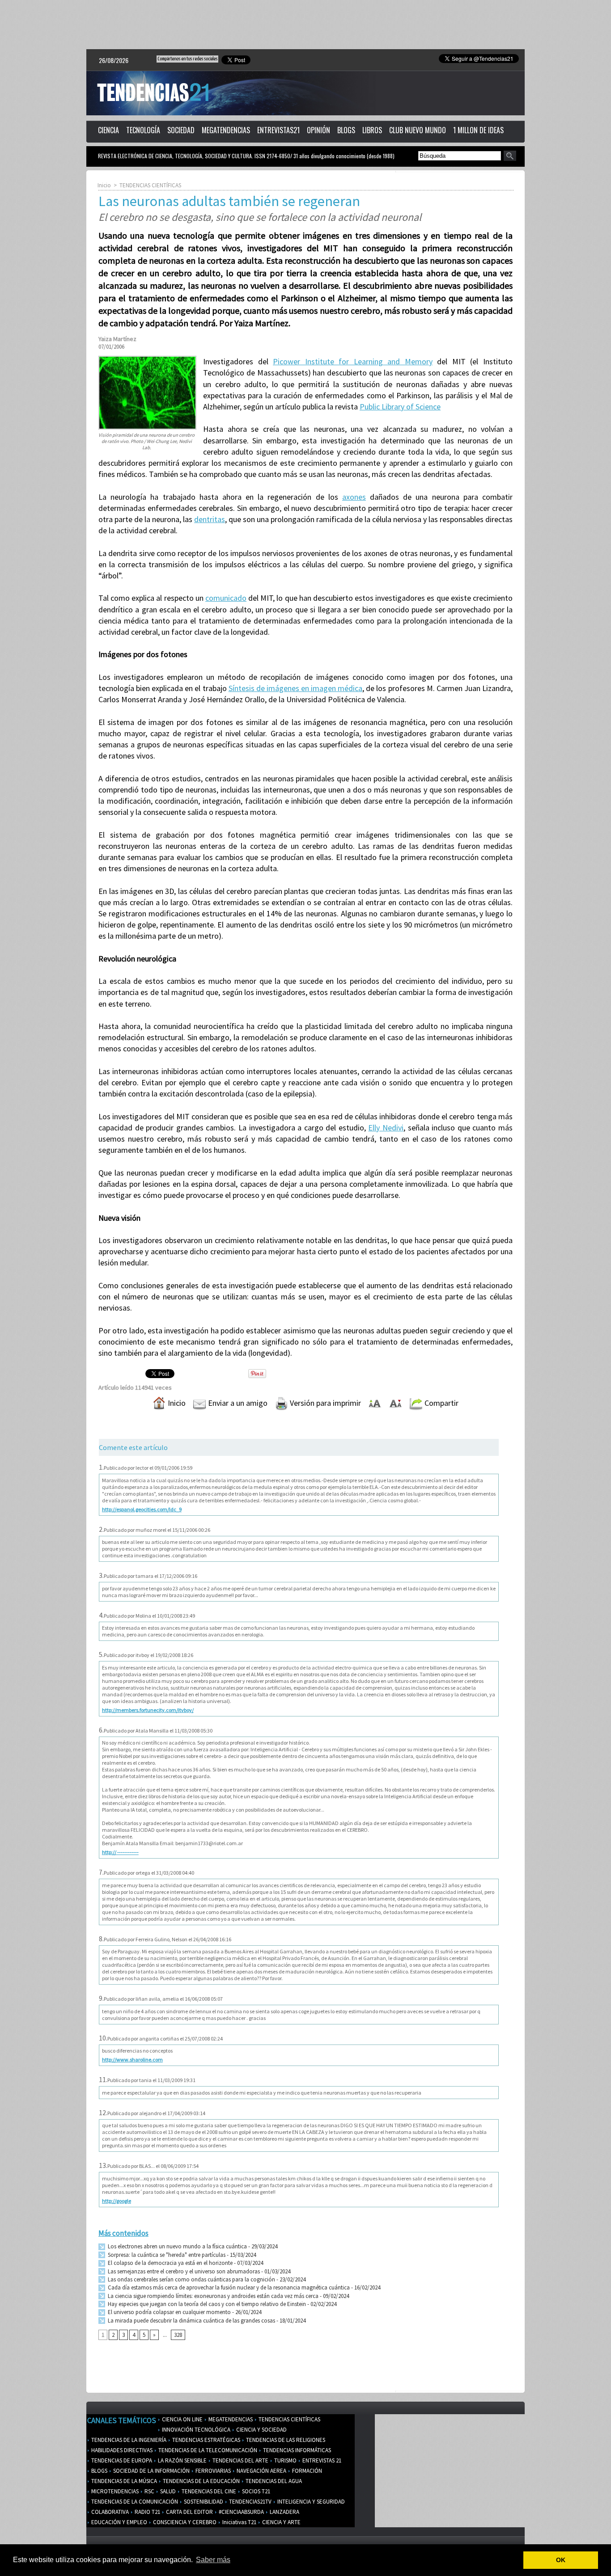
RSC (149, 2491)
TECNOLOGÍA (143, 130)
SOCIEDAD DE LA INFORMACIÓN (151, 2471)
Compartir (441, 1403)
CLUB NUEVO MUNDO (418, 130)
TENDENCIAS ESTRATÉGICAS (206, 2440)
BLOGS (346, 130)
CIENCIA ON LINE (182, 2419)
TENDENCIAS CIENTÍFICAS (150, 185)
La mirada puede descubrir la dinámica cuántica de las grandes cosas (191, 2321)
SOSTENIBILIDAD (203, 2502)
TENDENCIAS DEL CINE (208, 2491)
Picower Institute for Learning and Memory (353, 361)
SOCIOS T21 (255, 2491)
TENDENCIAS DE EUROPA (121, 2460)
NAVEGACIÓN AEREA (261, 2471)
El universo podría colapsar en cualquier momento (169, 2312)
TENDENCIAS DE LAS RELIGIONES (285, 2440)
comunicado (226, 598)
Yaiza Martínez (117, 339)
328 (178, 2335)
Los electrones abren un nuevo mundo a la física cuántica (177, 2246)
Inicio (104, 185)
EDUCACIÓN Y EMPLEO (119, 2522)
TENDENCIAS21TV (250, 2502)
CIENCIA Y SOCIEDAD (261, 2430)
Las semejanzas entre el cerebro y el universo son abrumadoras (183, 2271)
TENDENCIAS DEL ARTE (240, 2460)
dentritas (210, 519)
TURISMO (285, 2460)
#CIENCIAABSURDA (241, 2512)
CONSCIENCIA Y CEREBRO (184, 2522)
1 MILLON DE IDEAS (478, 130)
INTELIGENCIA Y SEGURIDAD (310, 2502)
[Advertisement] (305, 25)
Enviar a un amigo (237, 1403)
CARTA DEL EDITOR (189, 2512)
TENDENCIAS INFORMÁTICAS (296, 2450)
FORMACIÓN (306, 2471)
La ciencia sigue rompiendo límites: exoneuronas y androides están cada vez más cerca (212, 2296)
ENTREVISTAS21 (278, 130)
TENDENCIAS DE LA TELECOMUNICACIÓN (207, 2450)
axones (354, 497)
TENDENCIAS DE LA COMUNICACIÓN (134, 2502)
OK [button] (561, 2560)
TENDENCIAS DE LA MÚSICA (123, 2481)
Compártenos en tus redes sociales (187, 59)
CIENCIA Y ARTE (281, 2522)
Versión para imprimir (325, 1403)
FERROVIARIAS (212, 2471)
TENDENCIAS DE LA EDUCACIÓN (201, 2481)
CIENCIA (108, 130)
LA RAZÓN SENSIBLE (182, 2460)
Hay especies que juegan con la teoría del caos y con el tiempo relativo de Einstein (206, 2304)
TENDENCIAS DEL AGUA (273, 2481)
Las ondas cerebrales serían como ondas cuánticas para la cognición (191, 2279)
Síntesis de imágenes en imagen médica (296, 688)
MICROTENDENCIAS (114, 2491)
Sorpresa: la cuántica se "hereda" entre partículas (166, 2255)
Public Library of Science (400, 407)
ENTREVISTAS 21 (321, 2460)
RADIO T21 (147, 2512)
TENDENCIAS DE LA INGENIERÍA (128, 2440)
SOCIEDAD (181, 130)
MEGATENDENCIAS (226, 130)
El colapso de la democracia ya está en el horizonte (170, 2263)
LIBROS (372, 130)
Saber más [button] (213, 2560)
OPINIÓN (318, 130)
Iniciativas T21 (239, 2522)
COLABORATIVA (109, 2512)
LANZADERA (284, 2512)
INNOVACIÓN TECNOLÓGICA (195, 2430)
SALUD (167, 2491)
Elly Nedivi (386, 1128)
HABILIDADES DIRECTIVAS (121, 2450)
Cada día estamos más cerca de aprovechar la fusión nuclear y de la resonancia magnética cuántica (228, 2287)
